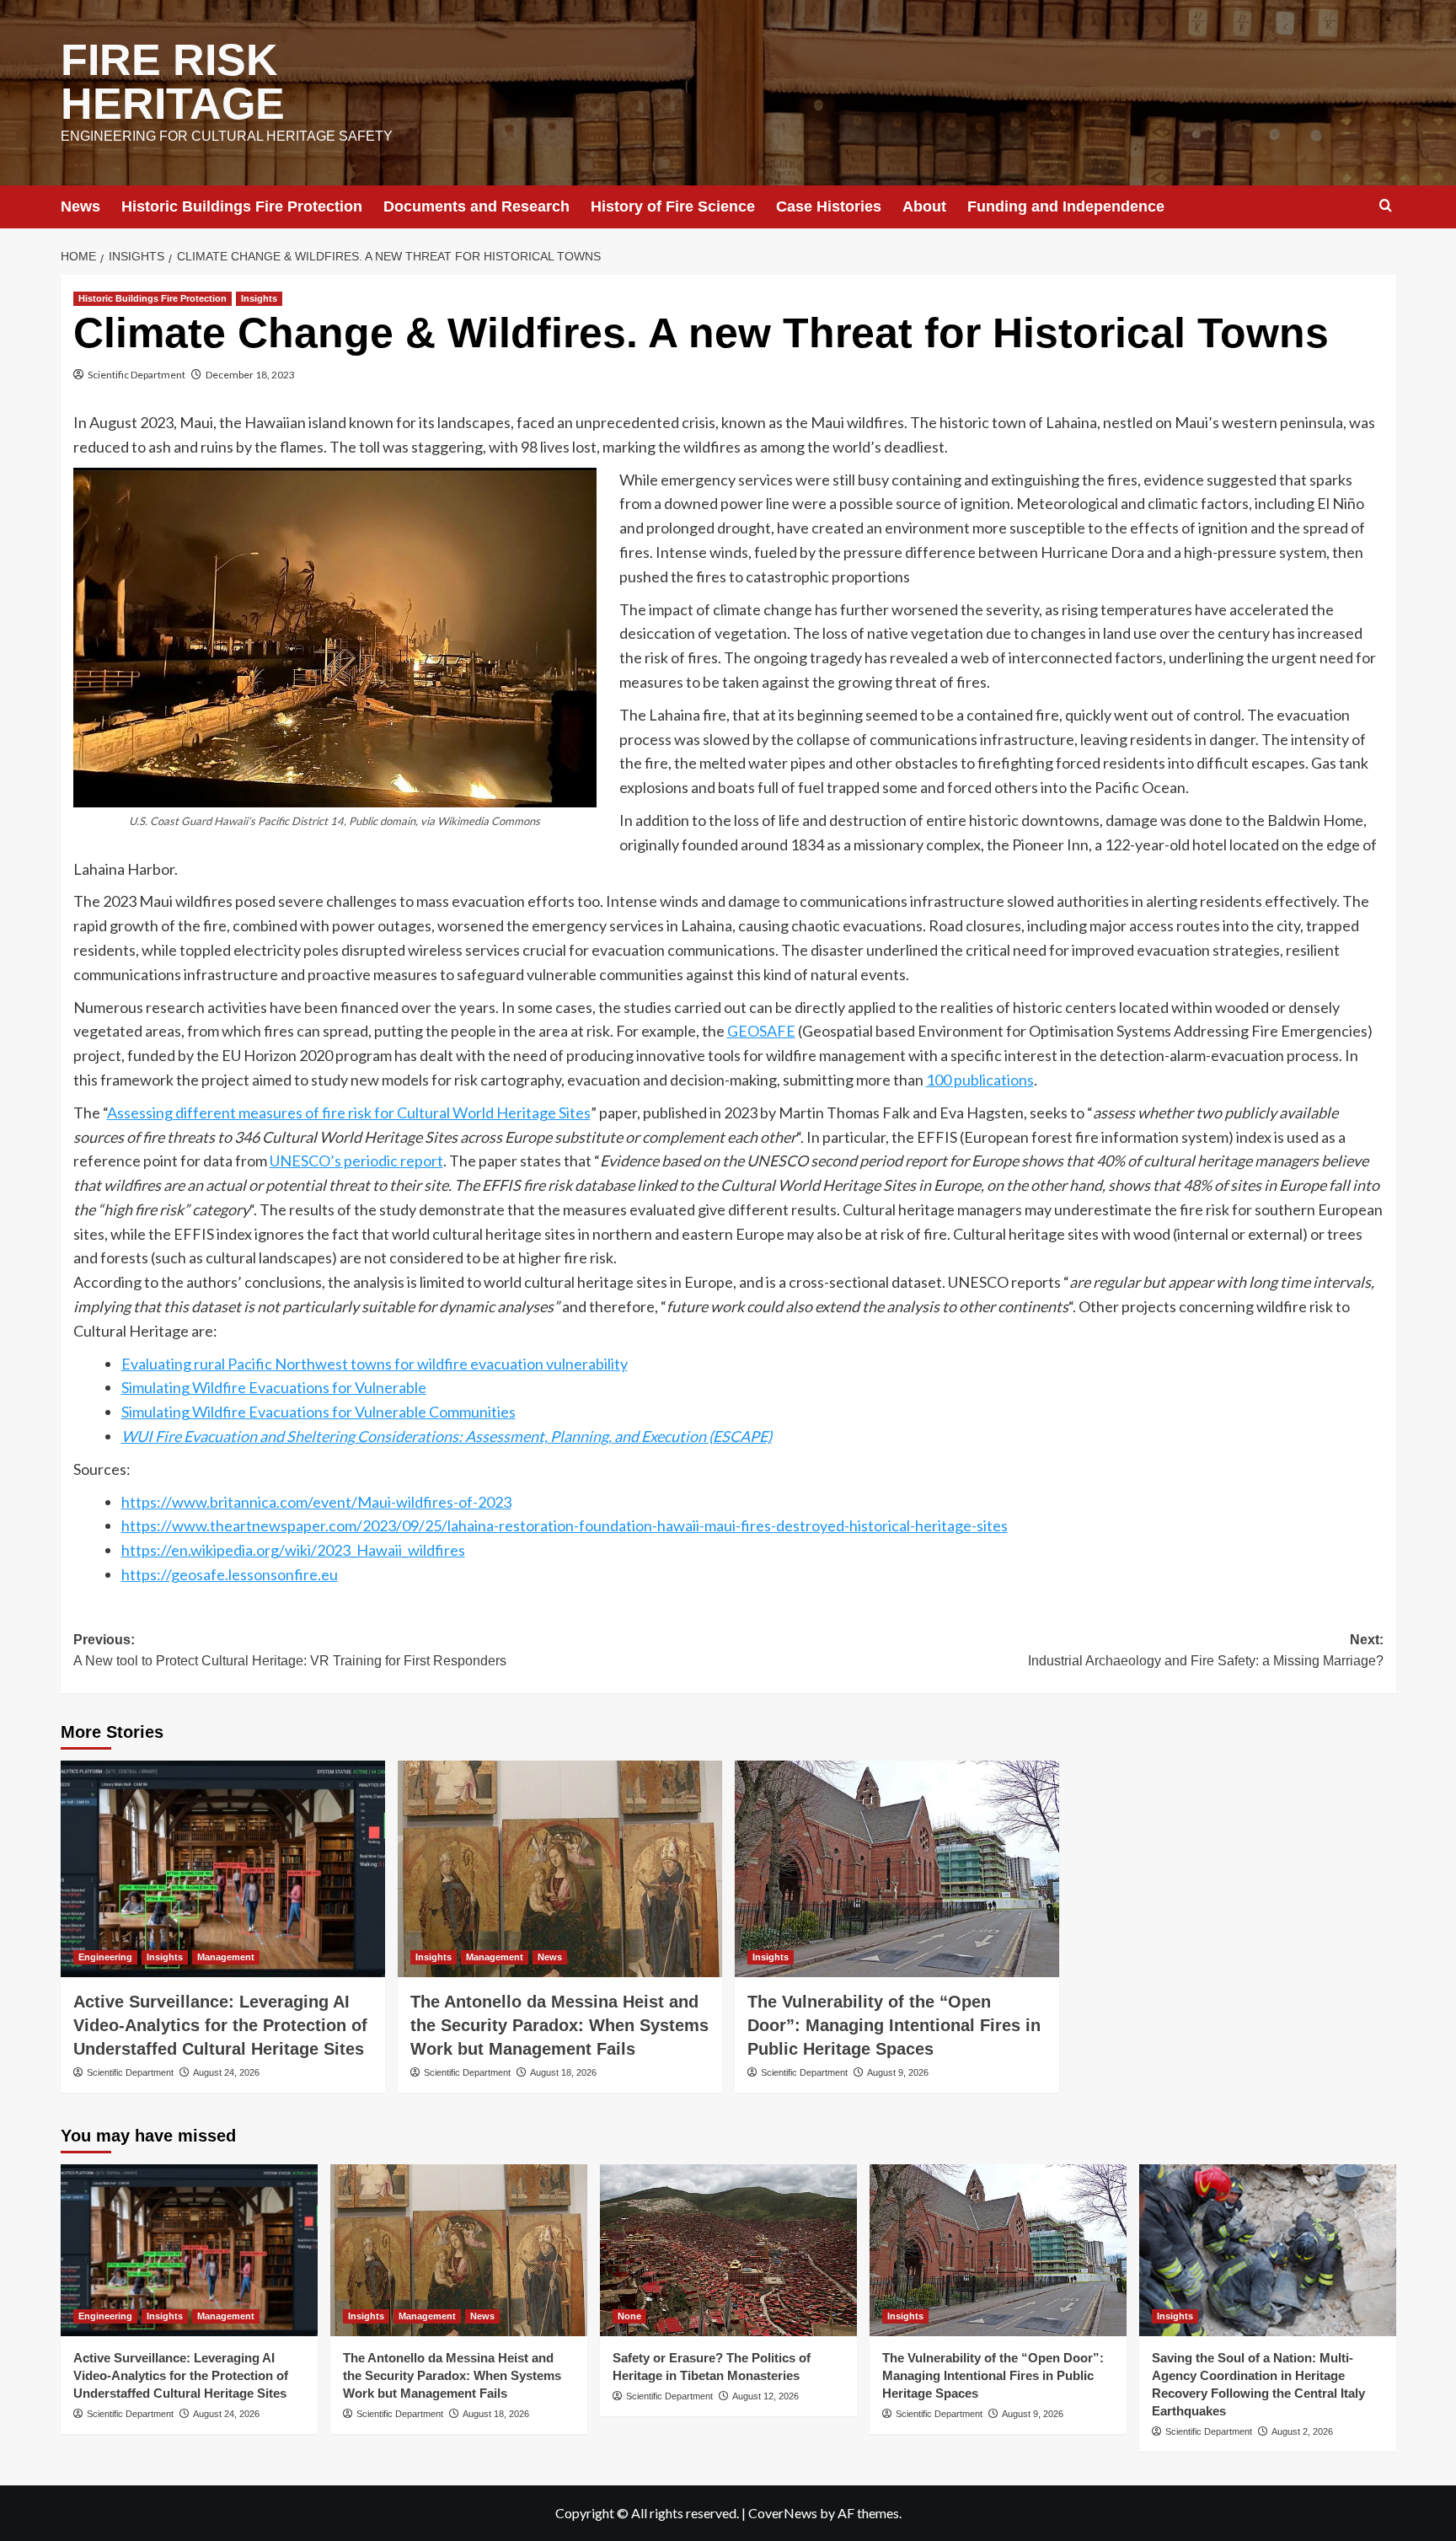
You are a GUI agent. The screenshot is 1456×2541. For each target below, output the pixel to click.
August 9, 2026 (898, 2072)
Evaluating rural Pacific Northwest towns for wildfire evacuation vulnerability (375, 1364)
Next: (1206, 1651)
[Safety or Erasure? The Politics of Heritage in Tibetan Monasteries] (728, 2250)
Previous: (290, 1651)
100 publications (980, 1080)
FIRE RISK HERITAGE (173, 82)
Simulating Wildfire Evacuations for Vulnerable (274, 1387)
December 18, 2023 (250, 375)
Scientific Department (136, 375)
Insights (259, 298)
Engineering (105, 1957)
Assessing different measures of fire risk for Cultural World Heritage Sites (349, 1112)
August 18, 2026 (563, 2072)
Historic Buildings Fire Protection (242, 206)
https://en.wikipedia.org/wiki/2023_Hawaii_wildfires (293, 1550)
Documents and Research (476, 206)
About (924, 206)
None (629, 2316)
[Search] (1386, 206)
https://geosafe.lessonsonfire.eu (230, 1574)
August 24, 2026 (226, 2072)
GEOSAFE (761, 1031)
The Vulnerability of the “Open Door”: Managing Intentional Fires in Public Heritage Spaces (894, 2025)
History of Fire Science (673, 206)
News (80, 206)
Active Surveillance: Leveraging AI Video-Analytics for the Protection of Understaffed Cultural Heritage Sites (220, 2025)
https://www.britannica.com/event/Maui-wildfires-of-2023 (316, 1502)
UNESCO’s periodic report (356, 1161)
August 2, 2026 (1302, 2431)
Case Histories (829, 206)
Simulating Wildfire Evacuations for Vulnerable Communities (318, 1412)
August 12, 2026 (765, 2396)
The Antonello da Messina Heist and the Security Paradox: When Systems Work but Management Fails (559, 2025)
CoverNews (783, 2513)
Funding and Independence (1066, 206)
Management (226, 1957)
